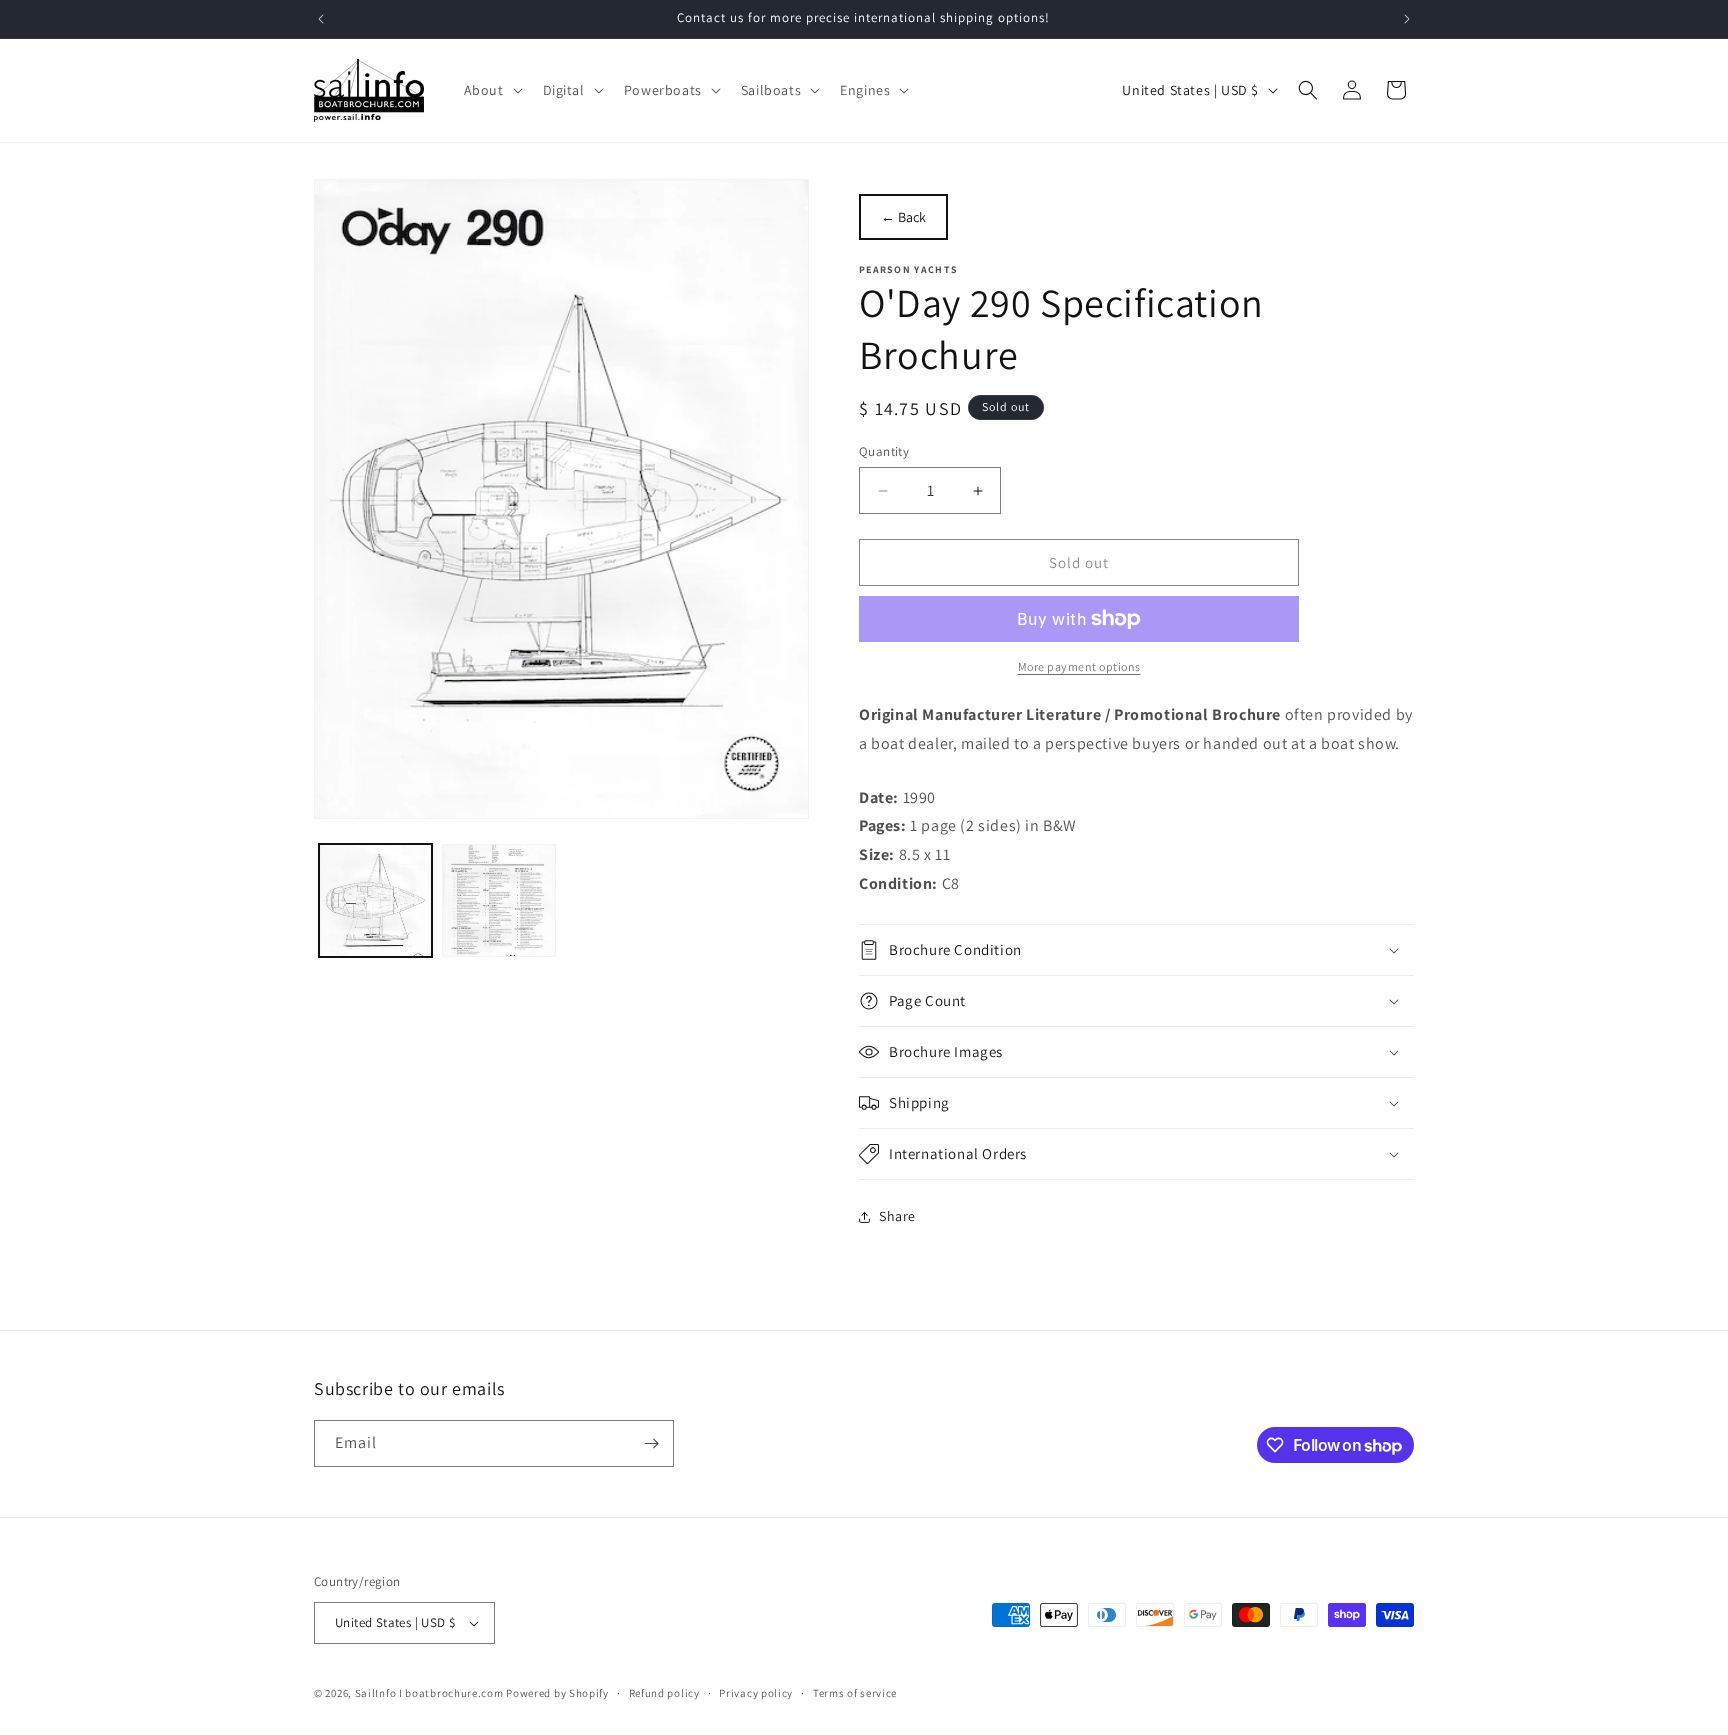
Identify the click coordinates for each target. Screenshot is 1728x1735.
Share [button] (897, 1216)
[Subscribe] (651, 1443)
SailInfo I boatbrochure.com (429, 1693)
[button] (491, 90)
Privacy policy (756, 1693)
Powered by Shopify (557, 1693)
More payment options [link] (1079, 666)
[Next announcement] (1407, 19)
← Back (903, 217)
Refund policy (664, 1693)
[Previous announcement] (321, 19)
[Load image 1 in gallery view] (375, 900)
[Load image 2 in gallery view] (498, 900)
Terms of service (855, 1693)
